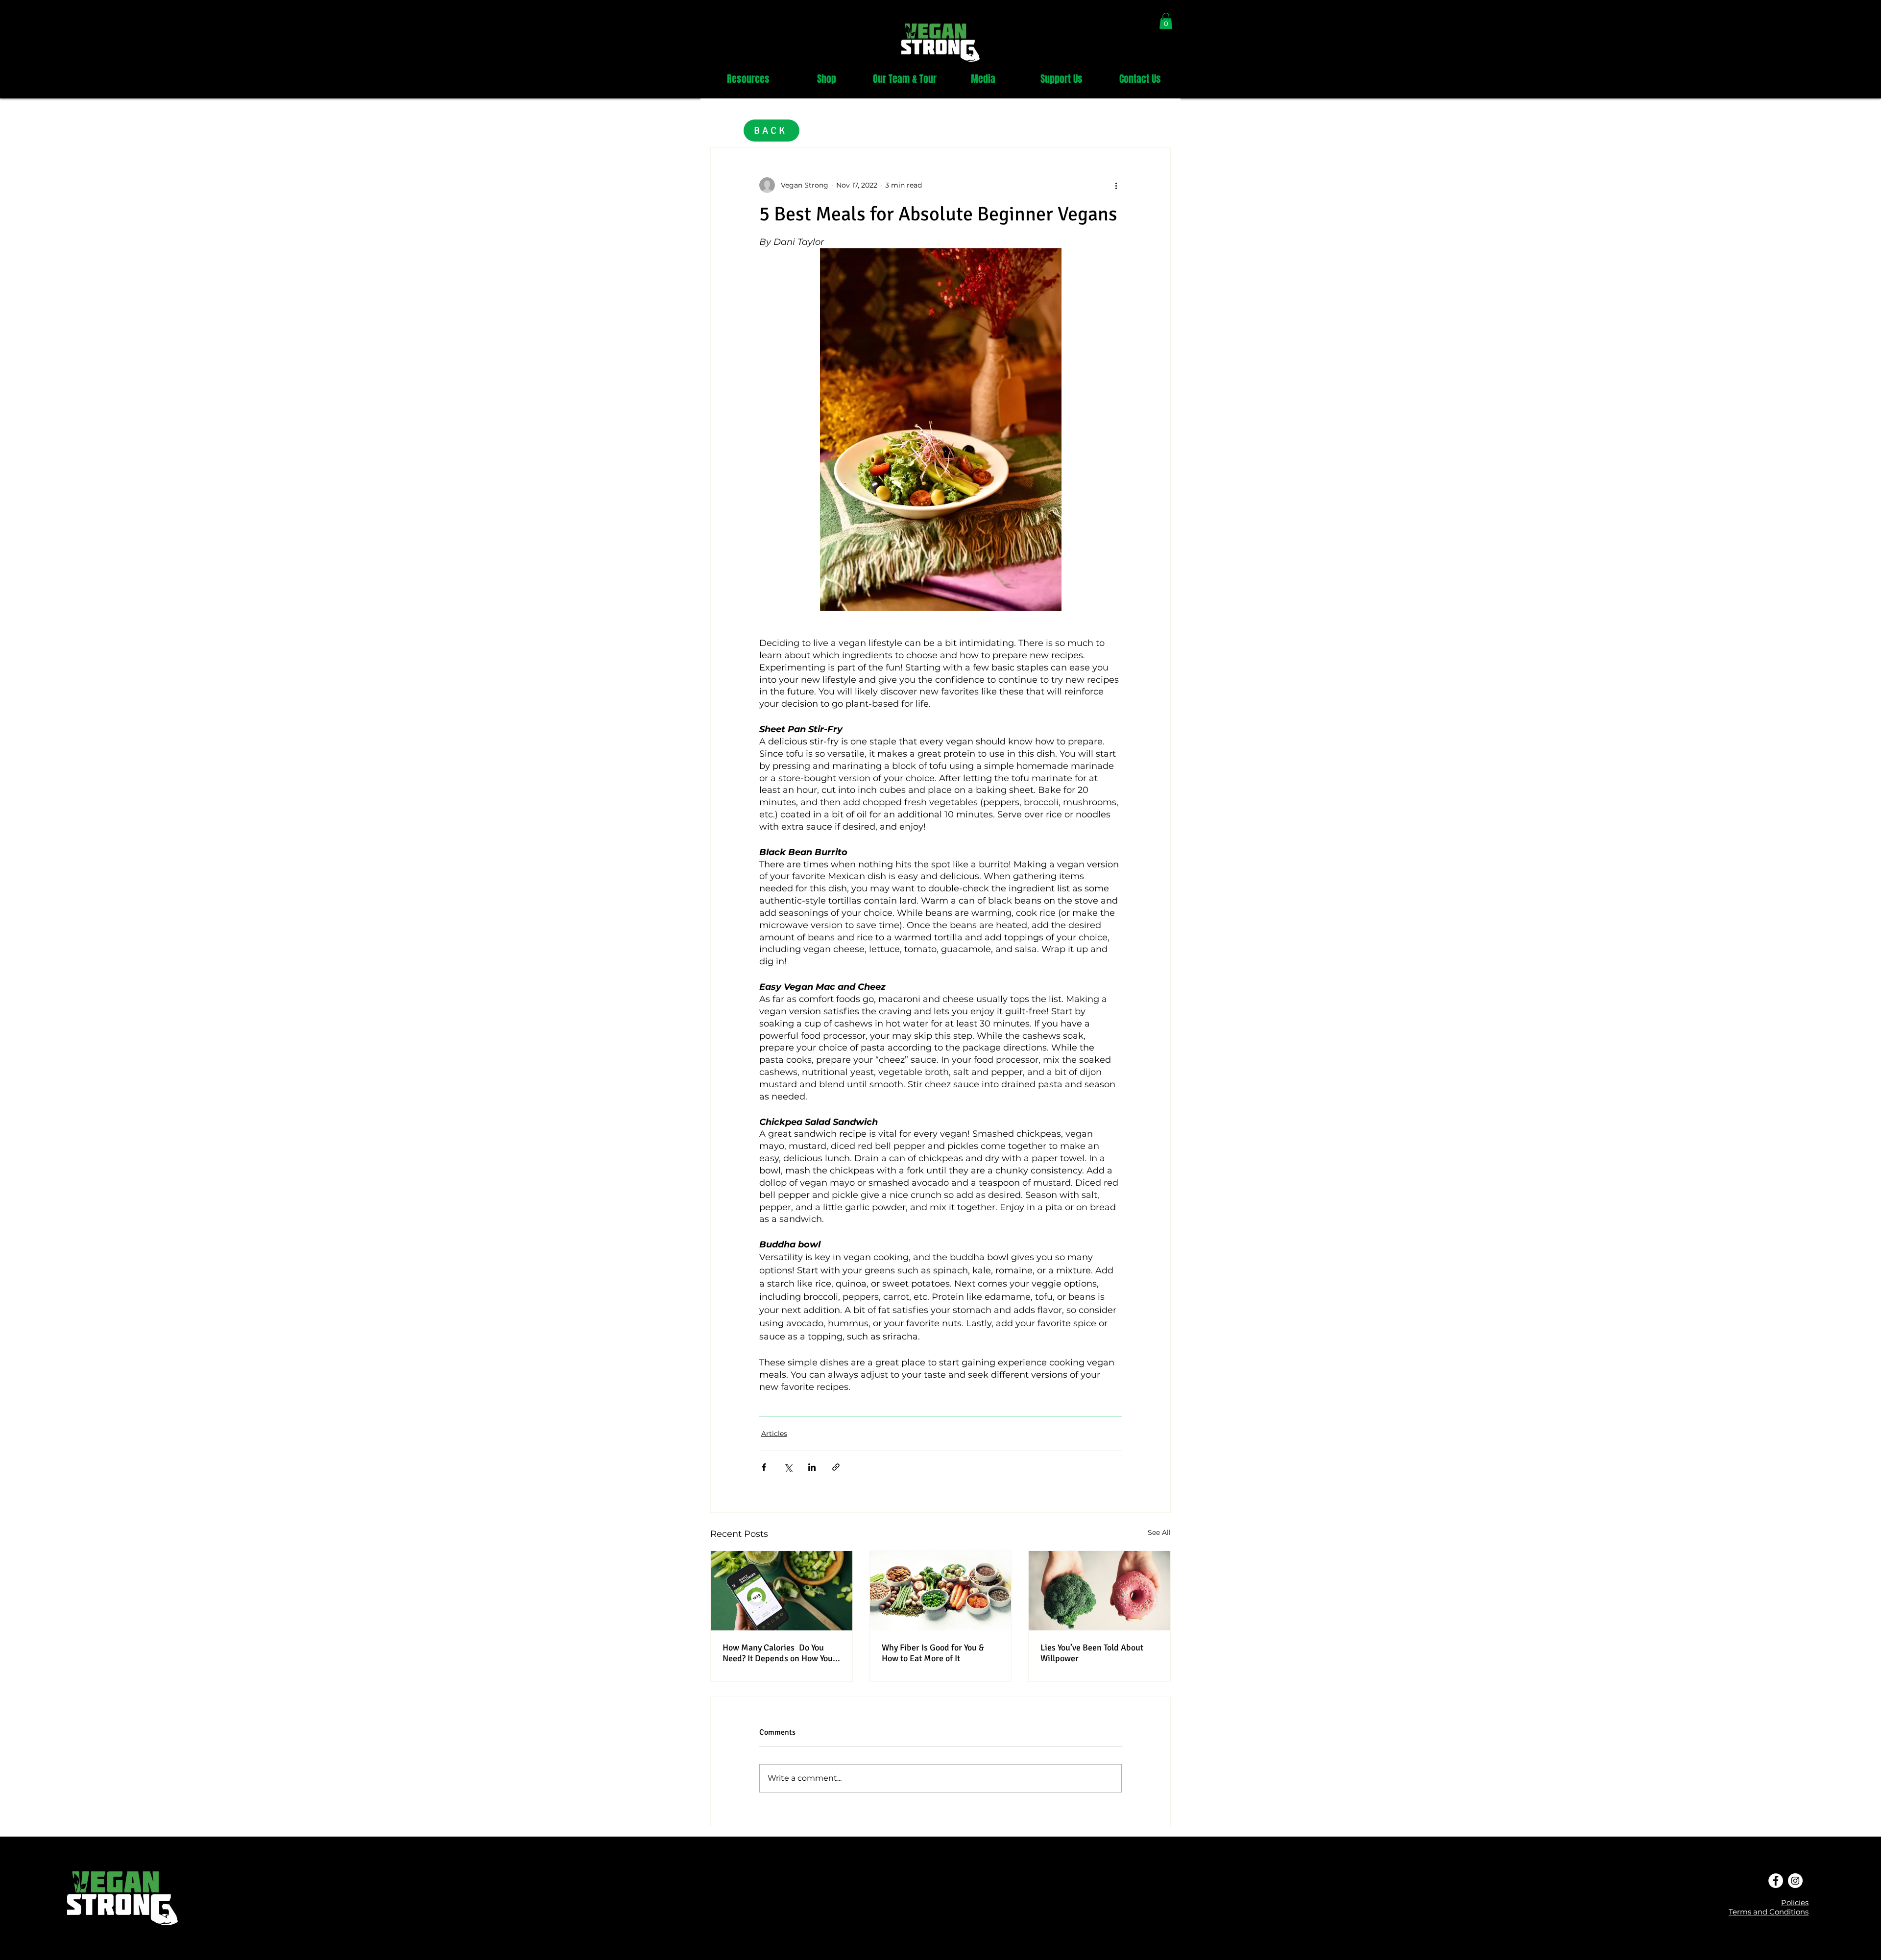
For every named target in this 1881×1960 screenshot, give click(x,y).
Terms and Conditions (1769, 1912)
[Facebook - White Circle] (1776, 1881)
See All (1159, 1532)
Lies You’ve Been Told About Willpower (1092, 1653)
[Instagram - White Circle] (1795, 1881)
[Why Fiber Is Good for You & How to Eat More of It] (941, 1591)
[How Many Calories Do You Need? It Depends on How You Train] (782, 1591)
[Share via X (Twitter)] (788, 1467)
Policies (1795, 1902)
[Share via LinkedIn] (812, 1467)
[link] (1166, 21)
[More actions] (1116, 185)
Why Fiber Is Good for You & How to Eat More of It (933, 1653)
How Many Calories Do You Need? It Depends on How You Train (778, 1653)
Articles (774, 1434)
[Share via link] (836, 1467)
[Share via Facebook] (764, 1467)
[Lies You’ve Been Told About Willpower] (1099, 1591)
